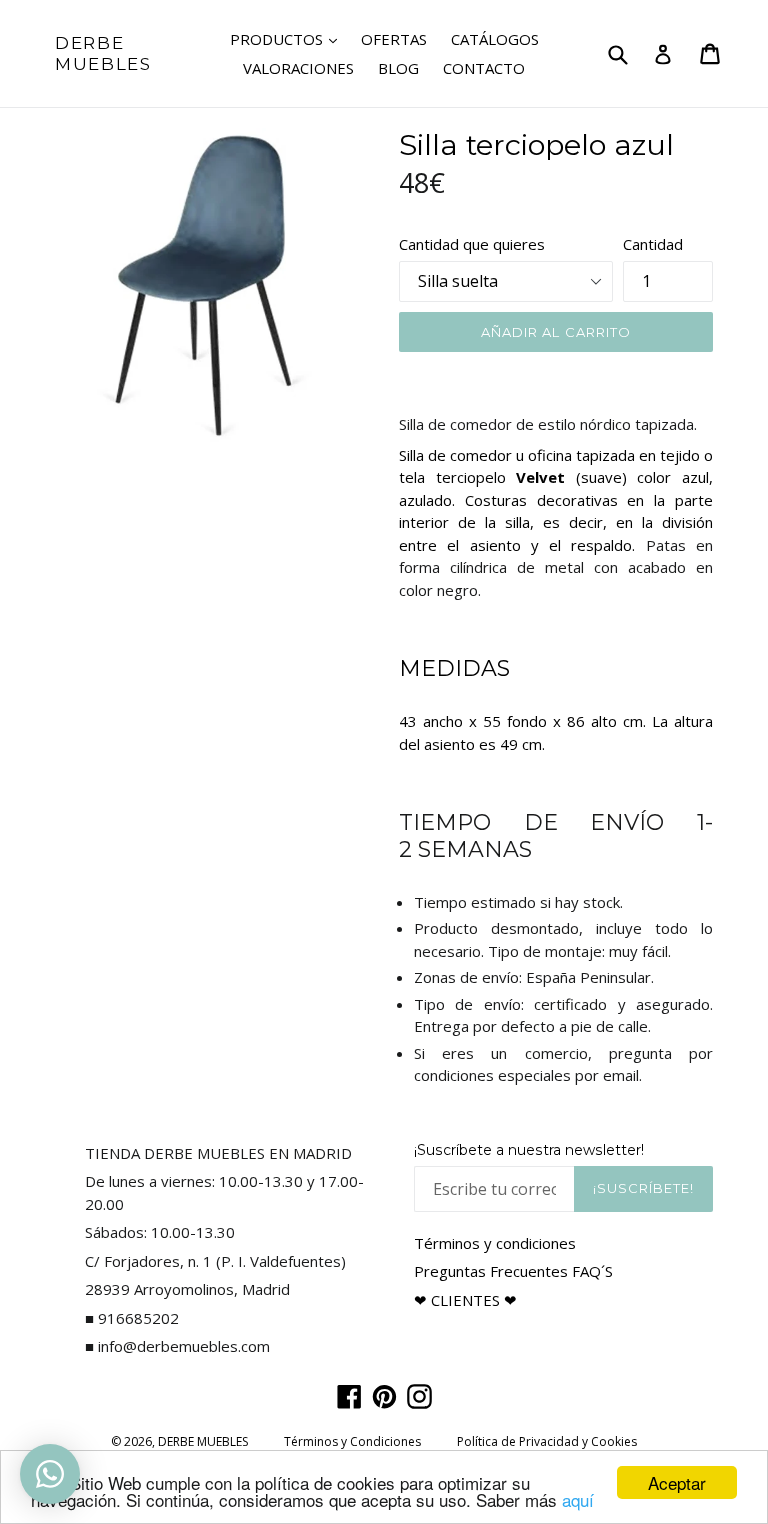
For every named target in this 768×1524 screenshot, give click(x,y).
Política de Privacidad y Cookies (547, 1441)
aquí (578, 1499)
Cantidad (653, 244)
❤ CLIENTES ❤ (465, 1300)
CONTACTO (484, 68)
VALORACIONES (298, 68)
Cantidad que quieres (472, 244)
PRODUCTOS (288, 38)
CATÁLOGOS (495, 39)
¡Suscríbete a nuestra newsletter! (529, 1150)
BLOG (398, 68)
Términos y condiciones (495, 1243)
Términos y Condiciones (352, 1441)
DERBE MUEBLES (103, 53)
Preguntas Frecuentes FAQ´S (513, 1271)
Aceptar (677, 1482)
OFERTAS (394, 39)
